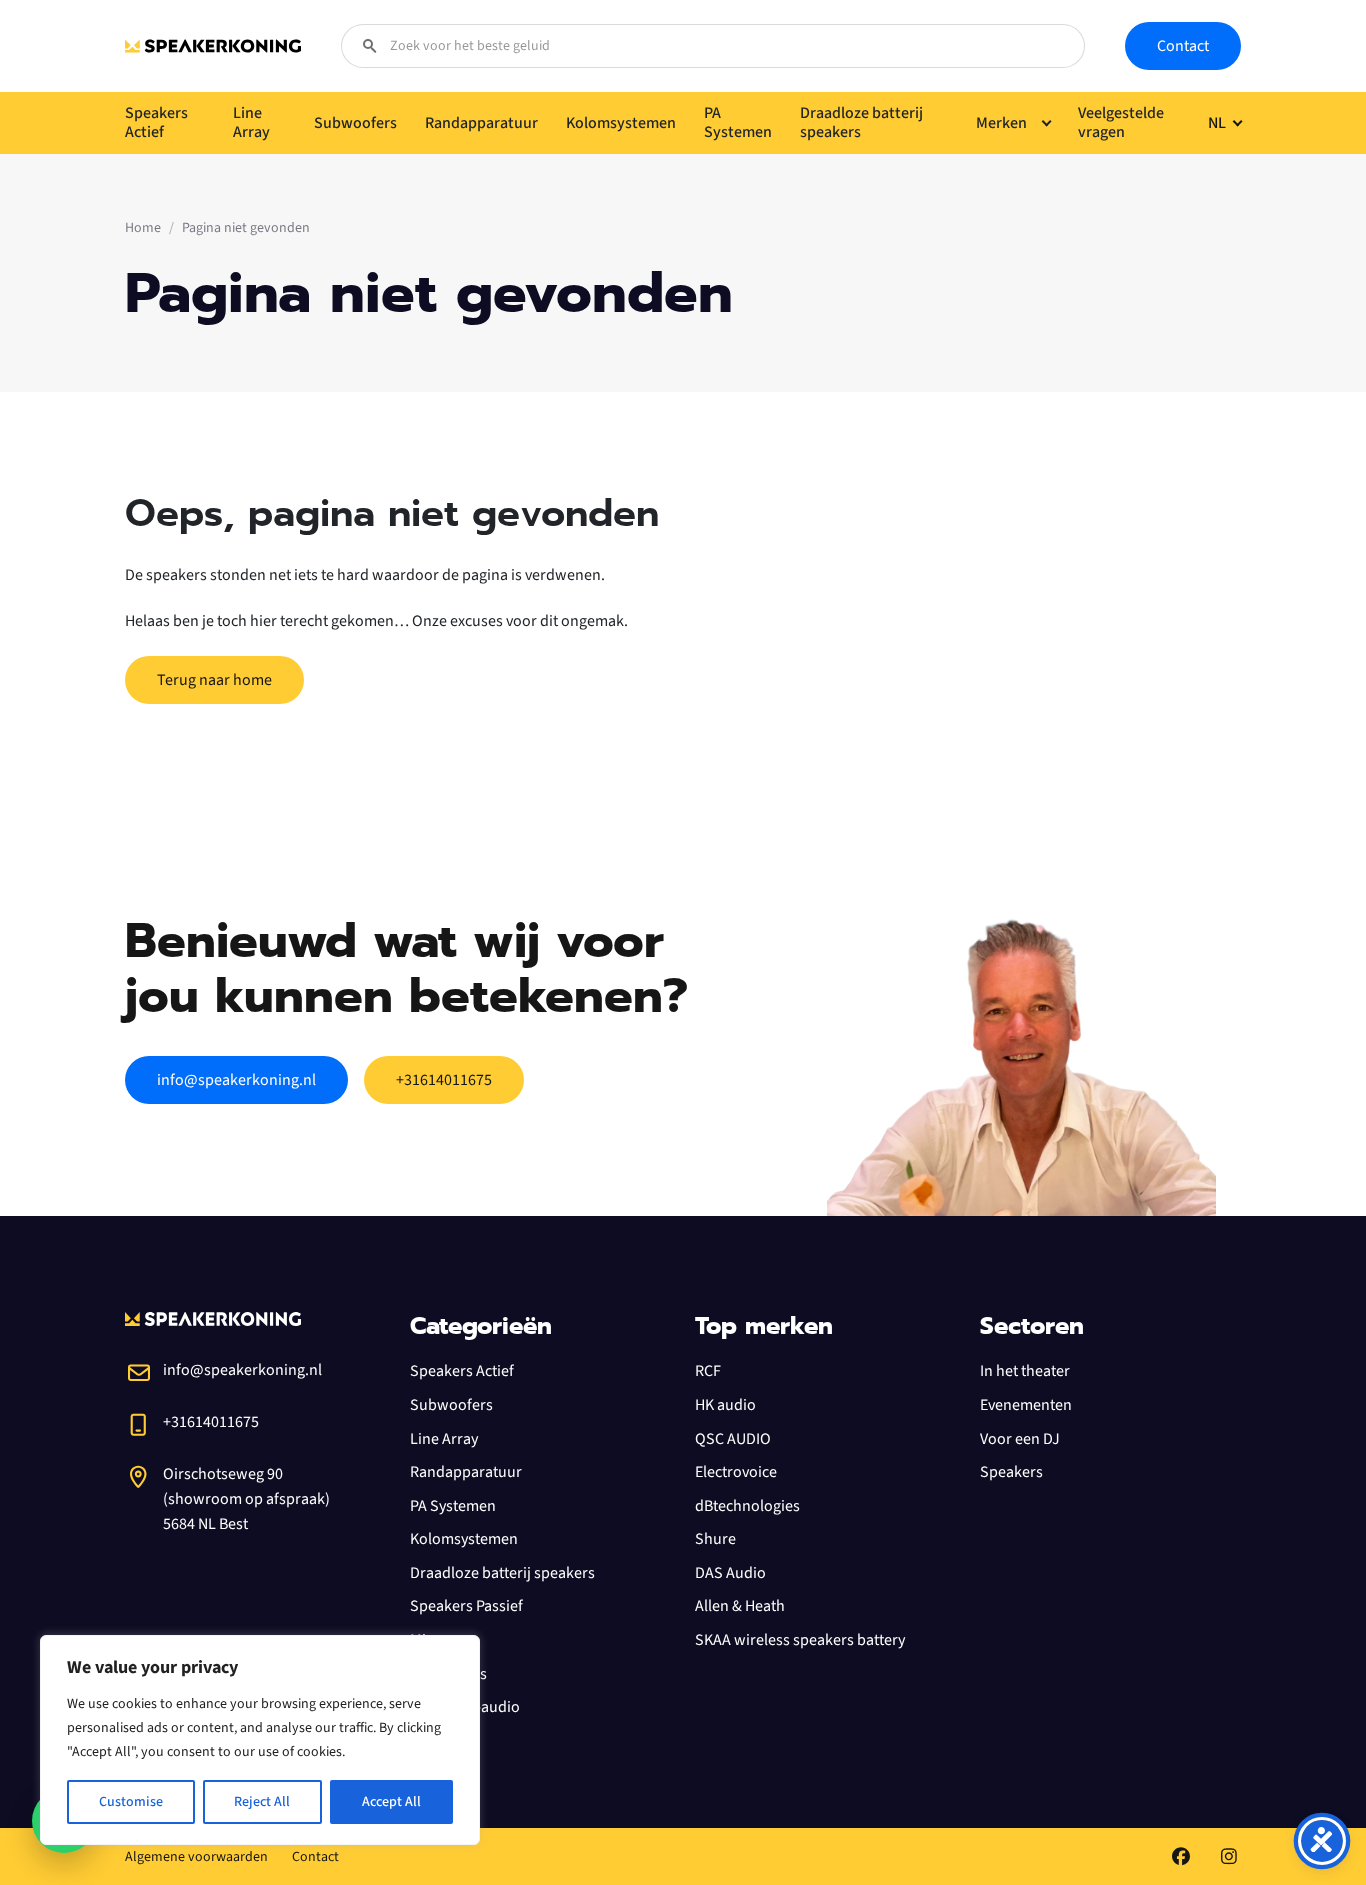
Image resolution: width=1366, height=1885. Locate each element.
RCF (708, 1371)
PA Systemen (453, 1506)
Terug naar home (214, 680)
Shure (715, 1539)
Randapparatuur (466, 1472)
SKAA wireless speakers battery (800, 1640)
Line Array (444, 1439)
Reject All (262, 1802)
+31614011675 (444, 1080)
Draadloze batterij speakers (502, 1573)
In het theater (1025, 1371)
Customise (131, 1802)
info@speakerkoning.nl (236, 1080)
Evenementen (1026, 1405)
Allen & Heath (740, 1606)
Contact (1183, 46)
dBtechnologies (747, 1506)
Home (143, 228)
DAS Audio (730, 1573)
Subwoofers (451, 1405)
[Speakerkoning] (213, 46)
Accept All (391, 1802)
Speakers (1011, 1472)
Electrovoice (736, 1472)
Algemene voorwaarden (196, 1857)
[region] (260, 1740)
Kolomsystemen (464, 1539)
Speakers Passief (466, 1606)
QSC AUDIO (733, 1439)
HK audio (725, 1405)
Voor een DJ (1020, 1439)
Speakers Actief (462, 1371)
